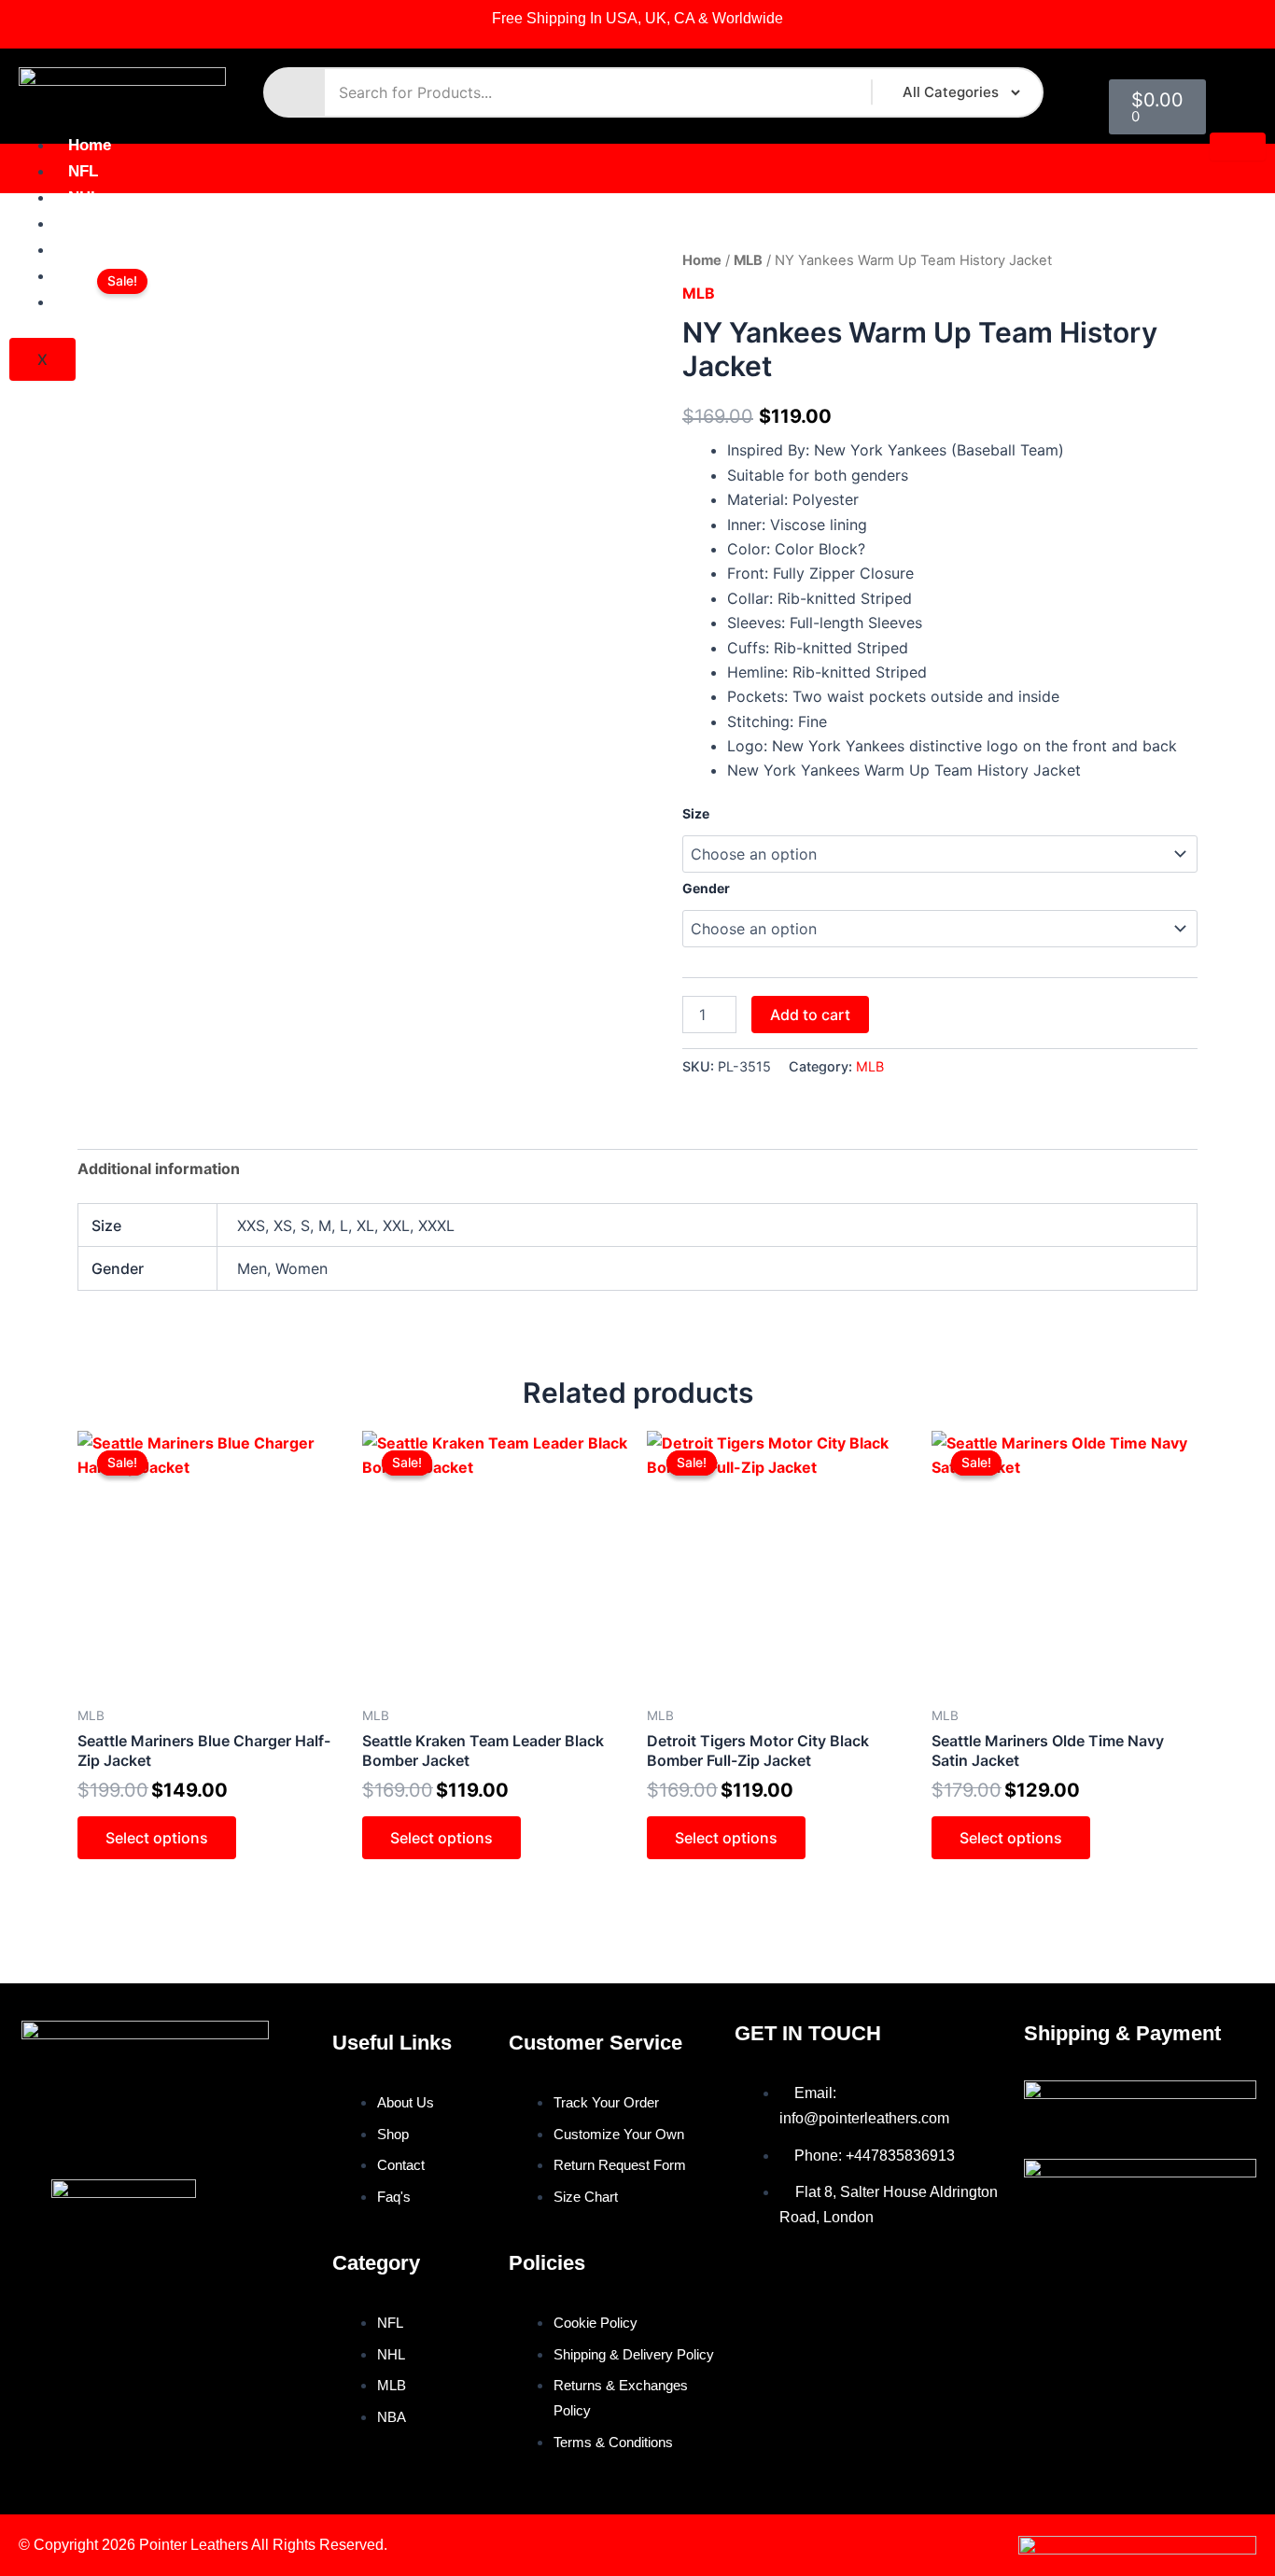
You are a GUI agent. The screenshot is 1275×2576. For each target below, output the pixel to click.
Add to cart (810, 1015)
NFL (83, 171)
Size (696, 813)
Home (90, 145)
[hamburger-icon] (1238, 147)
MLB (85, 224)
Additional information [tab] (159, 1169)
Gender (706, 888)
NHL (84, 197)
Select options (157, 1838)
